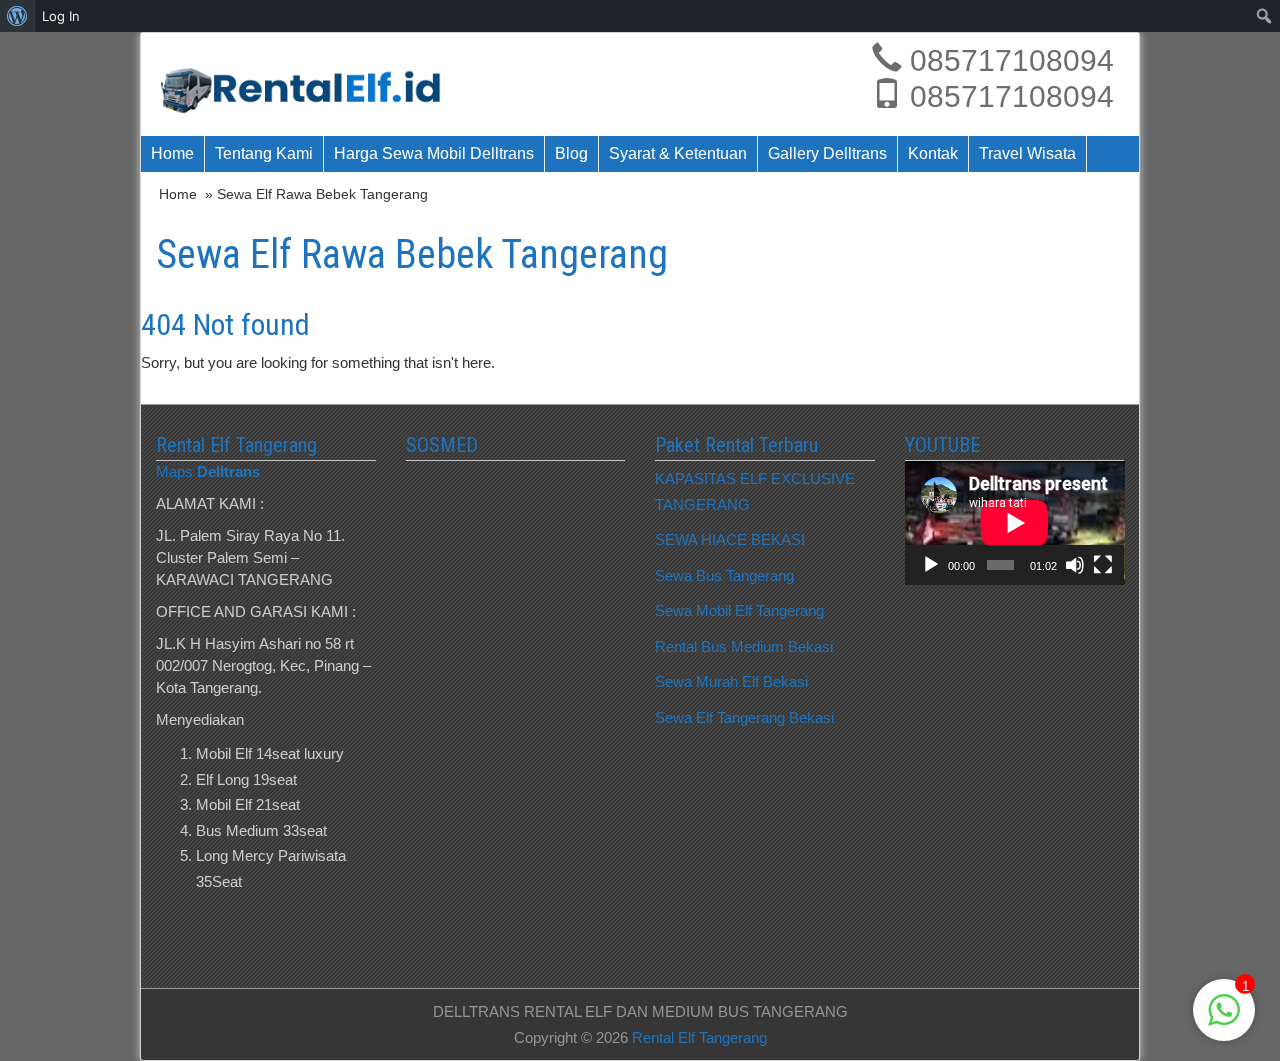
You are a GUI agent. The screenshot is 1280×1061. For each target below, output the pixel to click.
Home (172, 153)
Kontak (933, 153)
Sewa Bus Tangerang (724, 575)
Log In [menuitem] (61, 16)
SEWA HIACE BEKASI (730, 539)
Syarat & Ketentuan (678, 153)
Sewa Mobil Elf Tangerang (739, 610)
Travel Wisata (1027, 153)
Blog (571, 153)
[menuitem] (17, 16)
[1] (1224, 1020)
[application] (1015, 522)
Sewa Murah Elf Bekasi (731, 681)
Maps (208, 471)
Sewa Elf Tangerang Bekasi (744, 717)
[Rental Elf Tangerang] (307, 84)
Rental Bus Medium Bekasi (744, 646)
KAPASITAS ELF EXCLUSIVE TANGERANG (755, 491)
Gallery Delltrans (827, 153)
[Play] (931, 565)
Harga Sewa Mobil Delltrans (434, 153)
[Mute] (1075, 565)
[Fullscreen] (1103, 565)
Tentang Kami (264, 153)
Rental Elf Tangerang (699, 1037)
